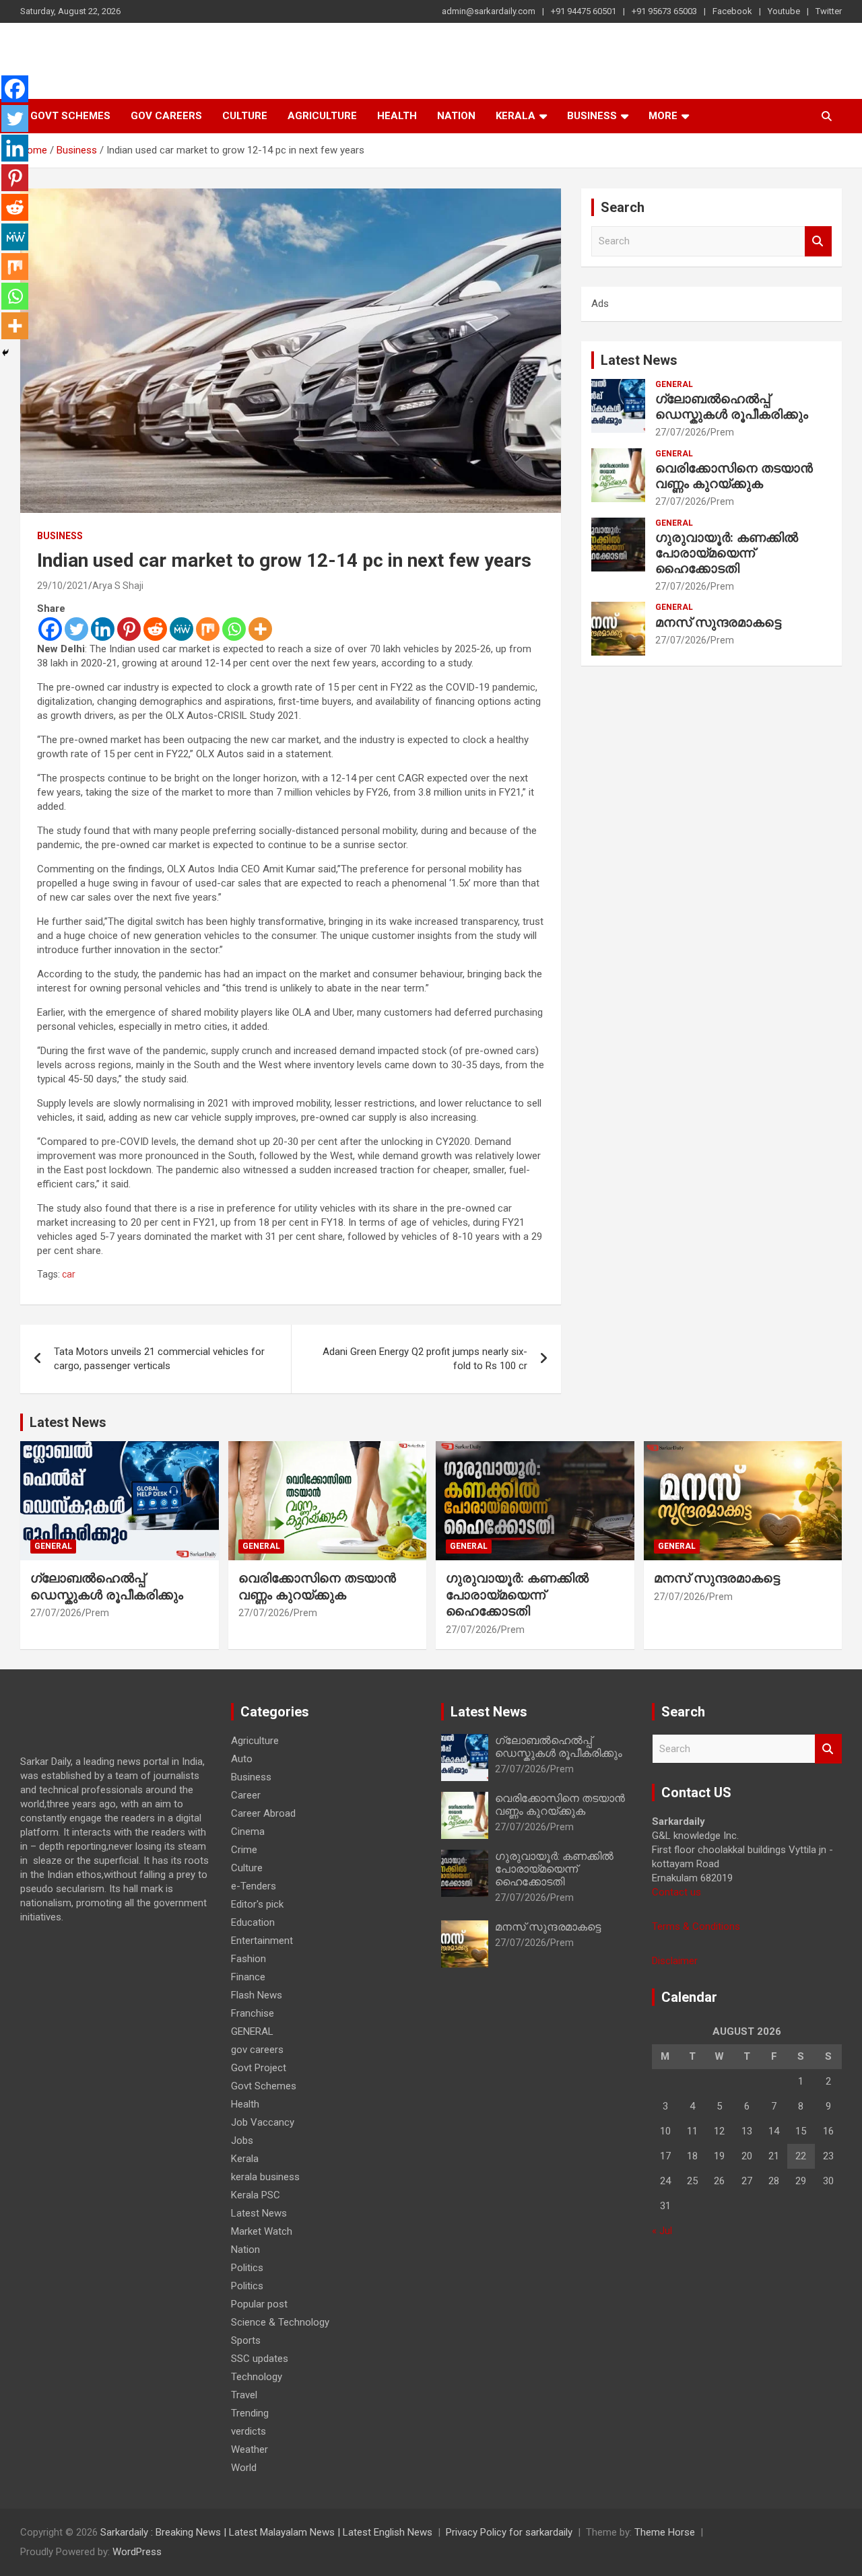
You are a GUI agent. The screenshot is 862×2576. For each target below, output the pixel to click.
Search (818, 241)
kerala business (265, 2177)
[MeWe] (181, 629)
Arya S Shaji (118, 586)
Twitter (829, 11)
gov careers (166, 116)
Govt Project (259, 2068)
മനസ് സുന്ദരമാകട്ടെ (718, 622)
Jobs (242, 2140)
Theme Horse (665, 2532)
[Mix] (208, 629)
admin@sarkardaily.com (489, 11)
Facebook (732, 11)
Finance (248, 1977)
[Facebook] (50, 629)
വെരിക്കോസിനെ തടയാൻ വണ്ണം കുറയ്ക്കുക (734, 476)
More (663, 116)
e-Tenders (254, 1886)
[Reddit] (155, 629)
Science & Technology (280, 2322)
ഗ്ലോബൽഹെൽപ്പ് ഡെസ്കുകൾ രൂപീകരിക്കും (732, 407)
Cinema (248, 1832)
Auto (242, 1759)
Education (253, 1922)
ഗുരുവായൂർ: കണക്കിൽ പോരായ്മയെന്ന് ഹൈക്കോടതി (727, 553)
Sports (246, 2340)
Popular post (259, 2304)
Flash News (257, 1995)
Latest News (639, 360)
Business (592, 116)
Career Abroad (263, 1813)
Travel (244, 2395)
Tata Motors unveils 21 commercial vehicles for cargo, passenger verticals (159, 1359)
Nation (456, 116)
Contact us (676, 1892)
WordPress (137, 2552)
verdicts (248, 2431)
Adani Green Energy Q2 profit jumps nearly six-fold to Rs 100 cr (425, 1359)
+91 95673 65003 (664, 11)
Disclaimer (675, 1961)
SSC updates (260, 2359)
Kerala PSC (256, 2195)
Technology (257, 2377)
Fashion (248, 1959)
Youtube (784, 11)
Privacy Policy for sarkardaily (509, 2532)
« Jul (662, 2231)
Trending (250, 2413)
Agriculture (322, 116)
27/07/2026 (681, 432)
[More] (260, 629)
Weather (250, 2449)
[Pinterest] (129, 629)
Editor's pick (257, 1904)
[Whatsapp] (234, 629)
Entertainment (262, 1941)
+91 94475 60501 (584, 11)
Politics (247, 2268)
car (69, 1274)
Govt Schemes (70, 116)
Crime (244, 1850)
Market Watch (262, 2231)
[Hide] (5, 353)
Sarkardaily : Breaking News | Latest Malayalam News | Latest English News (266, 2532)
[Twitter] (76, 629)
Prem (722, 432)
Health (397, 116)
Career (246, 1795)
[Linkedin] (103, 629)
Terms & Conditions (696, 1926)
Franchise (253, 2013)
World (244, 2468)
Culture (245, 116)
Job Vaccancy (263, 2122)
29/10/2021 (63, 586)
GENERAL (674, 384)
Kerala (516, 116)
